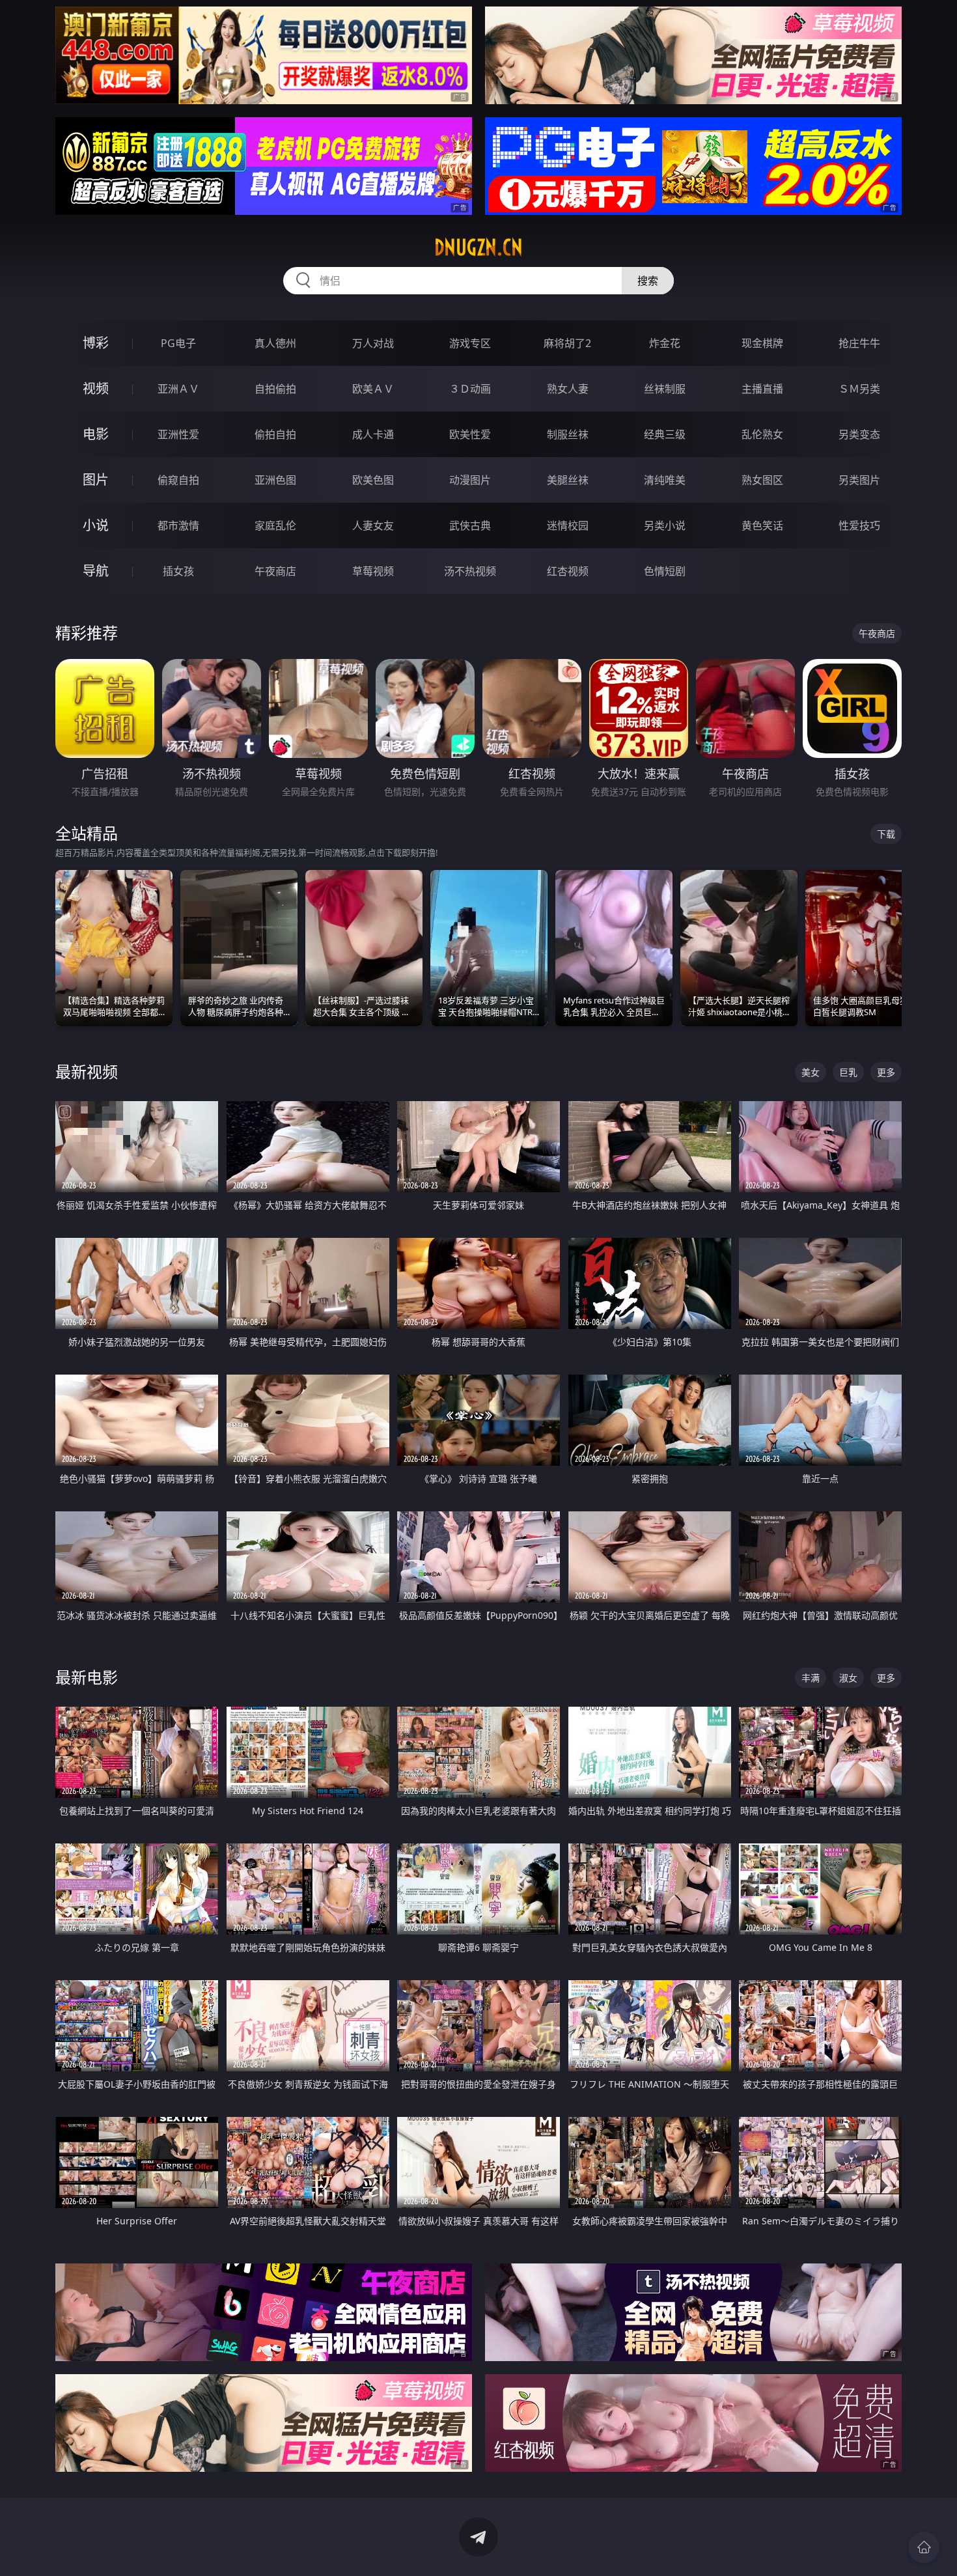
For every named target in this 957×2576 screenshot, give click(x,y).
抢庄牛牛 (859, 343)
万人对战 (373, 343)
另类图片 (859, 480)
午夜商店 (275, 571)
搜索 (648, 281)
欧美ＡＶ (373, 389)
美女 (811, 1072)
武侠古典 (470, 525)
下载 (886, 834)
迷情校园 (568, 525)
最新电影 (87, 1677)
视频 (96, 388)
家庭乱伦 (275, 525)
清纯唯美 (665, 480)
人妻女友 (373, 525)
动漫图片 (470, 480)
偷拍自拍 (275, 434)
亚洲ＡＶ (178, 389)
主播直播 (762, 389)
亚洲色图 (275, 480)
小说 (96, 525)
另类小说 (665, 525)
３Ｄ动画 (470, 389)
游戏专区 (470, 343)
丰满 (811, 1678)
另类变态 (859, 434)
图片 (96, 480)
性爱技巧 (859, 525)
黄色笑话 (762, 525)
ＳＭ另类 (859, 389)
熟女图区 (762, 480)
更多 (886, 1072)
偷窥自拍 (178, 480)
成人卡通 (373, 434)
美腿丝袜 (568, 480)
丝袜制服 (665, 389)
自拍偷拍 (275, 389)
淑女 (848, 1678)
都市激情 (178, 525)
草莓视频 (373, 571)
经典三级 (665, 434)
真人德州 (275, 343)
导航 (96, 571)
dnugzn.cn (478, 247)
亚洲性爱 (178, 434)
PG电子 (178, 343)
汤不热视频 (470, 571)
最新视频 (87, 1071)
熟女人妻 (568, 389)
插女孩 (178, 571)
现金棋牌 (762, 343)
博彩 (96, 343)
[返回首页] (924, 2547)
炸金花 (665, 343)
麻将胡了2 (567, 343)
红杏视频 (568, 571)
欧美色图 (373, 480)
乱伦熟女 (762, 434)
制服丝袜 (568, 434)
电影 (96, 434)
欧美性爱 (470, 434)
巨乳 (848, 1072)
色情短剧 (665, 571)
